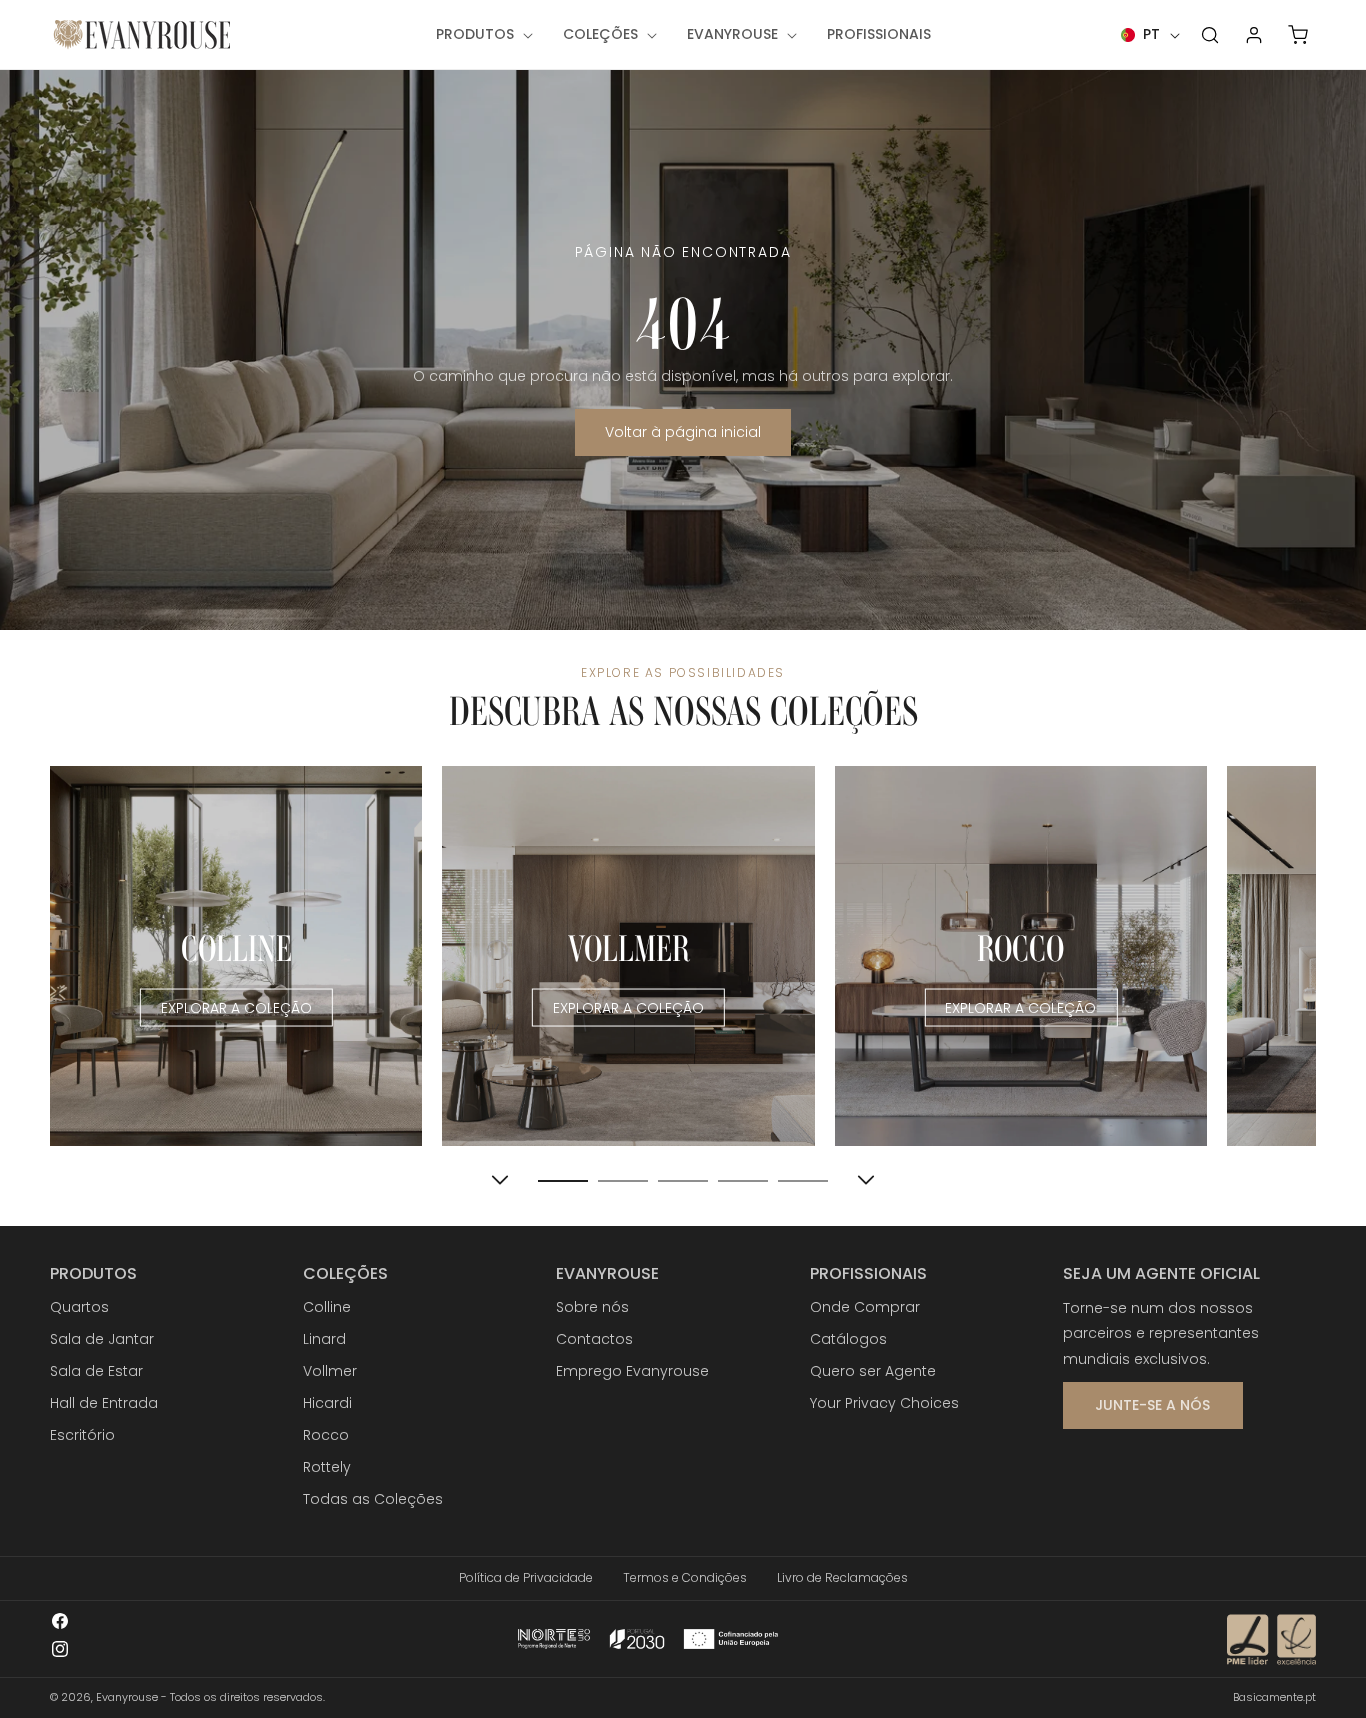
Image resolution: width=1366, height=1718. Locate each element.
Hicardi (327, 1403)
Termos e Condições (685, 1577)
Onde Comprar (865, 1307)
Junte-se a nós (1152, 1405)
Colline (327, 1307)
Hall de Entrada (104, 1403)
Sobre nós (592, 1307)
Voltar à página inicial (683, 432)
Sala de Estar (96, 1371)
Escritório (82, 1435)
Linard (324, 1339)
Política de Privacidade (526, 1577)
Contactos (594, 1339)
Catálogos (848, 1339)
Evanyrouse (127, 1697)
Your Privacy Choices (884, 1403)
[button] (482, 34)
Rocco (326, 1435)
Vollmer (330, 1371)
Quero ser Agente (873, 1371)
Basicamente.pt (1274, 1697)
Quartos (79, 1307)
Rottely (327, 1467)
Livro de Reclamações (842, 1577)
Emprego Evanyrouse (632, 1371)
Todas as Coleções (373, 1499)
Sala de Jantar (102, 1339)
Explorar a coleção (236, 1007)
